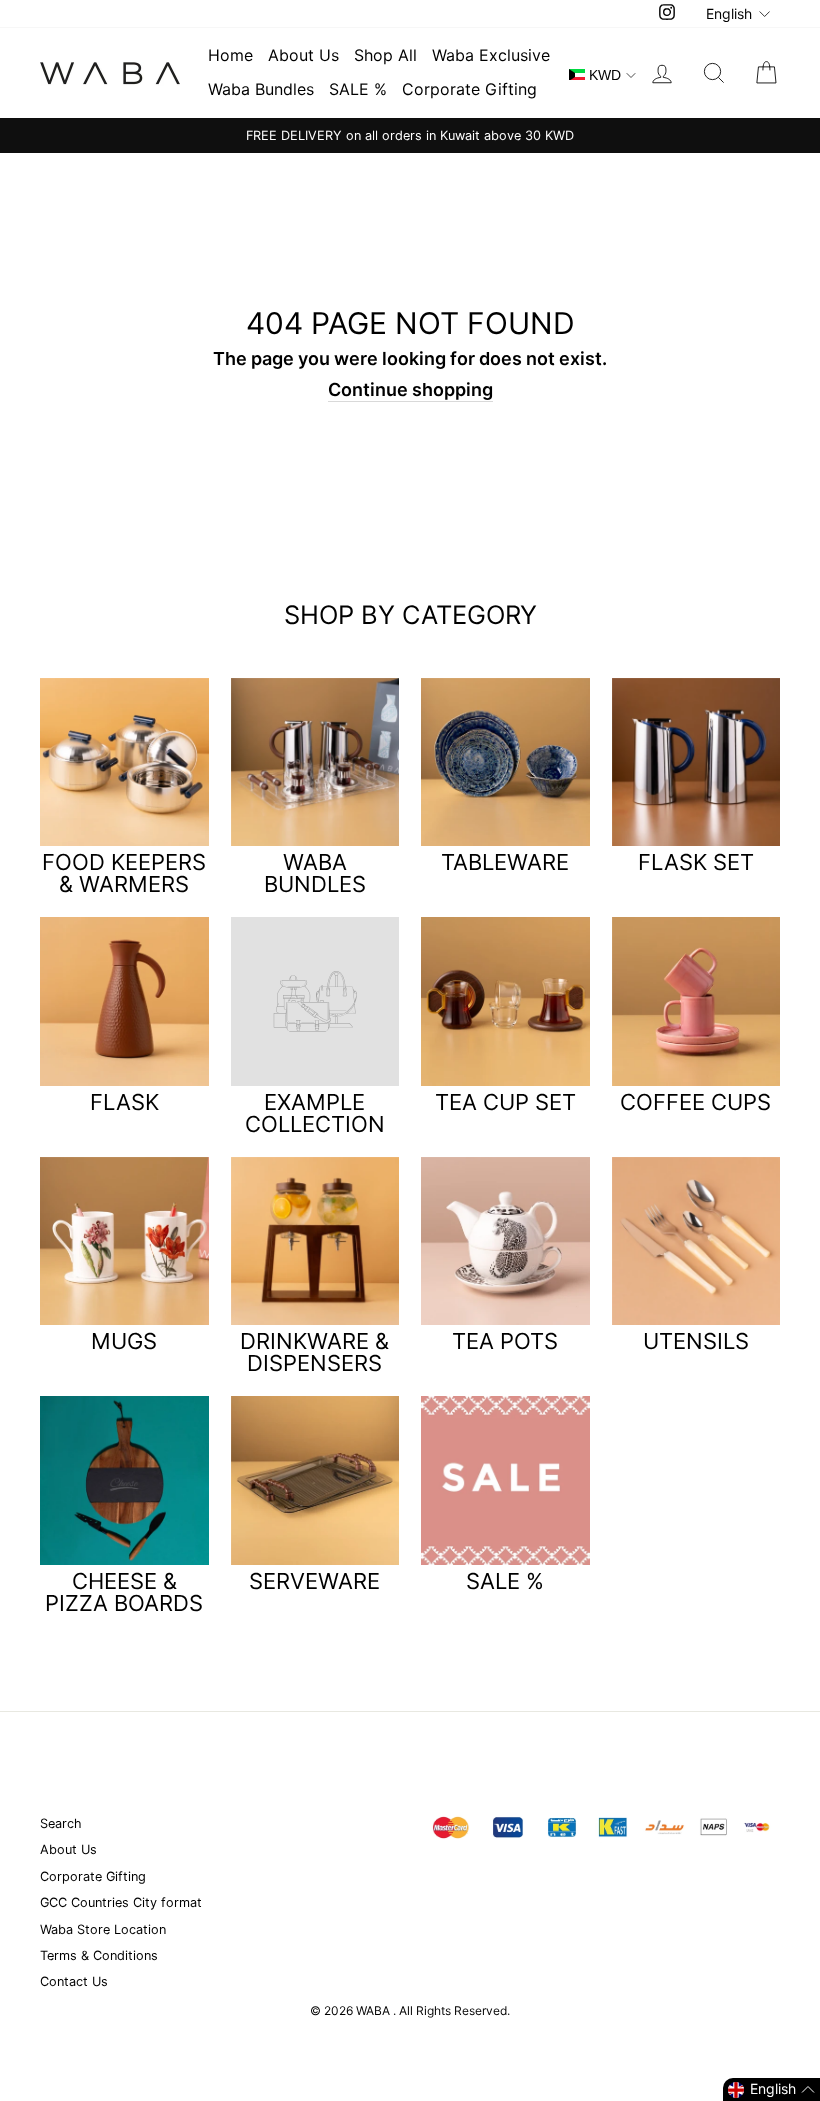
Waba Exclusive (491, 55)
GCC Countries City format (121, 1902)
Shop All (385, 55)
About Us (303, 55)
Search (61, 1823)
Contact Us (74, 1981)
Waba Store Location (103, 1929)
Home (230, 55)
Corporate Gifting (469, 89)
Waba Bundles (261, 89)
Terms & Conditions (99, 1955)
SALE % (358, 89)
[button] (771, 2089)
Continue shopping (410, 389)
